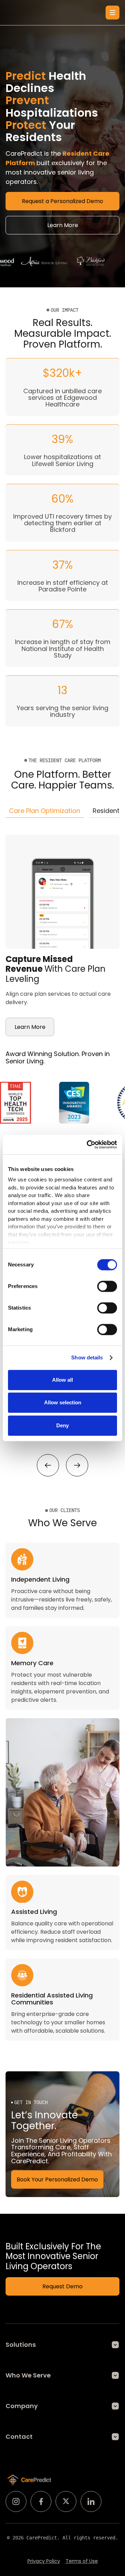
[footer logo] (29, 2480)
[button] (112, 13)
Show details (87, 1357)
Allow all (62, 1380)
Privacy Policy (44, 2561)
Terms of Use (82, 2561)
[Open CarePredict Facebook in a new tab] (41, 2501)
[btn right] (77, 1465)
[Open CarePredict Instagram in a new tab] (16, 2501)
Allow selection (63, 1402)
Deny (62, 1425)
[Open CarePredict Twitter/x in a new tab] (66, 2501)
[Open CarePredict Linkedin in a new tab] (91, 2501)
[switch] (107, 1286)
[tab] (45, 811)
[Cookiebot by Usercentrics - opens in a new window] (88, 1145)
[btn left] (48, 1465)
